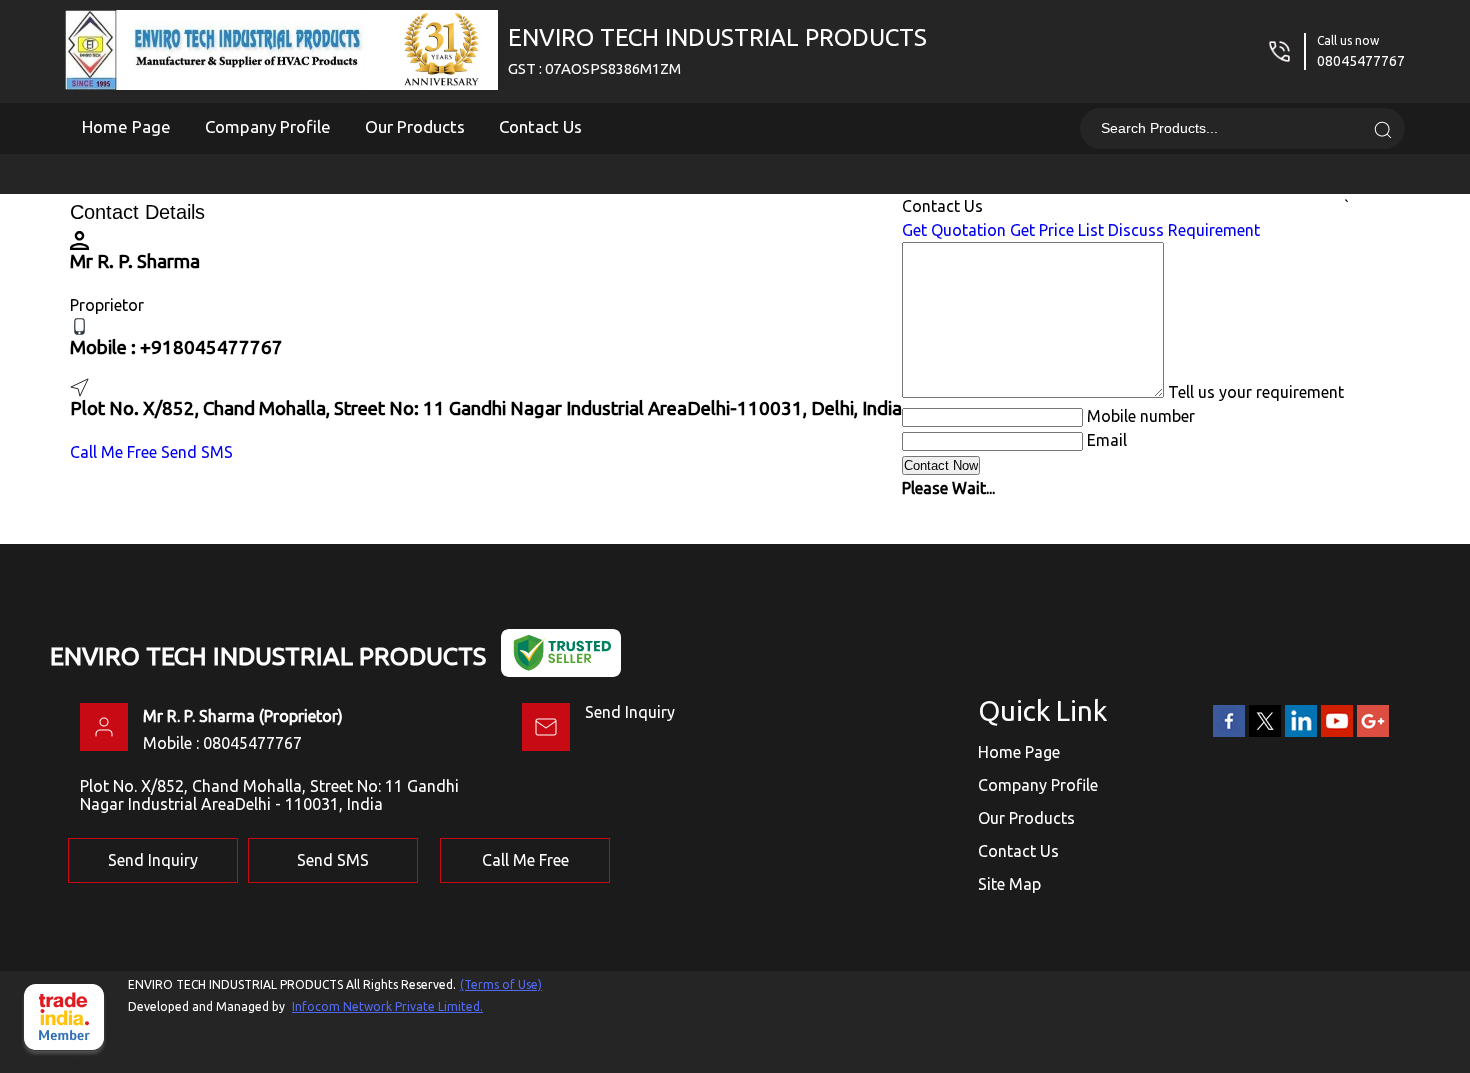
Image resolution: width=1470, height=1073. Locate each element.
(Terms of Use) (501, 984)
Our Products (415, 126)
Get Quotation (954, 230)
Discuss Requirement (1184, 230)
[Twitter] (1265, 733)
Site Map (1009, 884)
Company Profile (268, 126)
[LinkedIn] (1301, 733)
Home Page (126, 126)
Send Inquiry (630, 712)
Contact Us (540, 126)
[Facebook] (1229, 733)
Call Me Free (113, 452)
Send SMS (197, 452)
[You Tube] (1337, 733)
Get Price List (1057, 230)
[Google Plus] (1373, 733)
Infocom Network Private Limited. (387, 1006)
